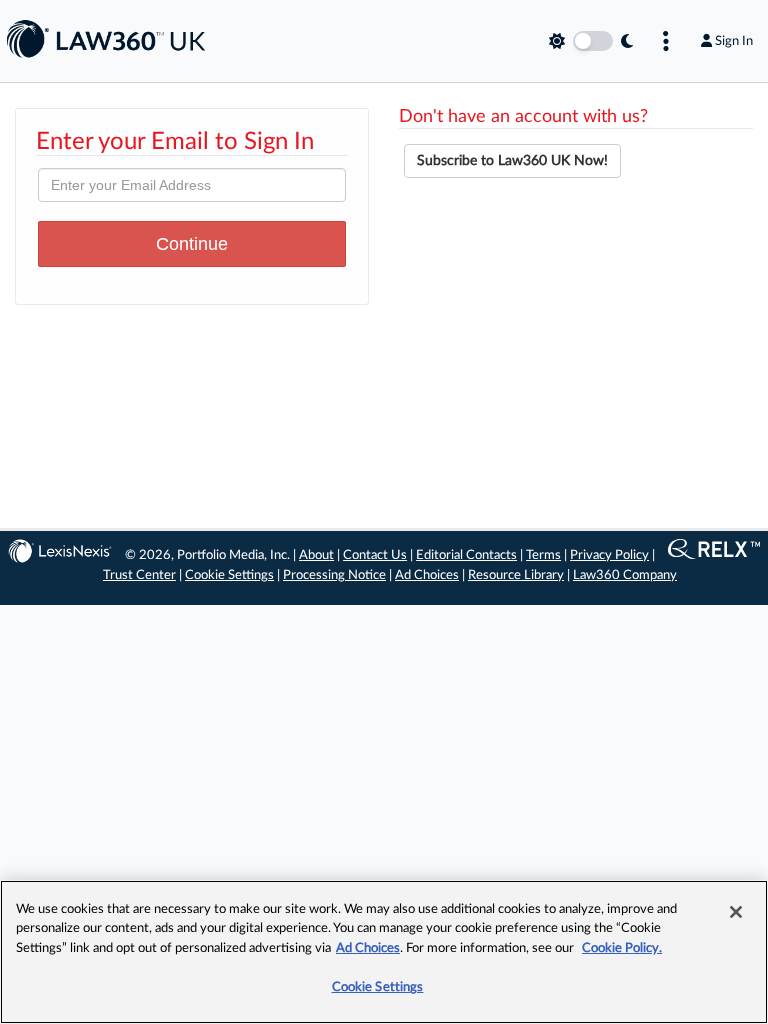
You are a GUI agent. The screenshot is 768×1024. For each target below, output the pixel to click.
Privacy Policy (609, 555)
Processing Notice (334, 575)
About (316, 555)
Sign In (734, 41)
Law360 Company (625, 575)
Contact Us (375, 555)
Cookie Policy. (622, 948)
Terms (543, 555)
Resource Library (516, 575)
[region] (384, 952)
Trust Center (139, 575)
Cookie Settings (229, 575)
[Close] (736, 912)
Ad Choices (427, 575)
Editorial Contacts (466, 555)
